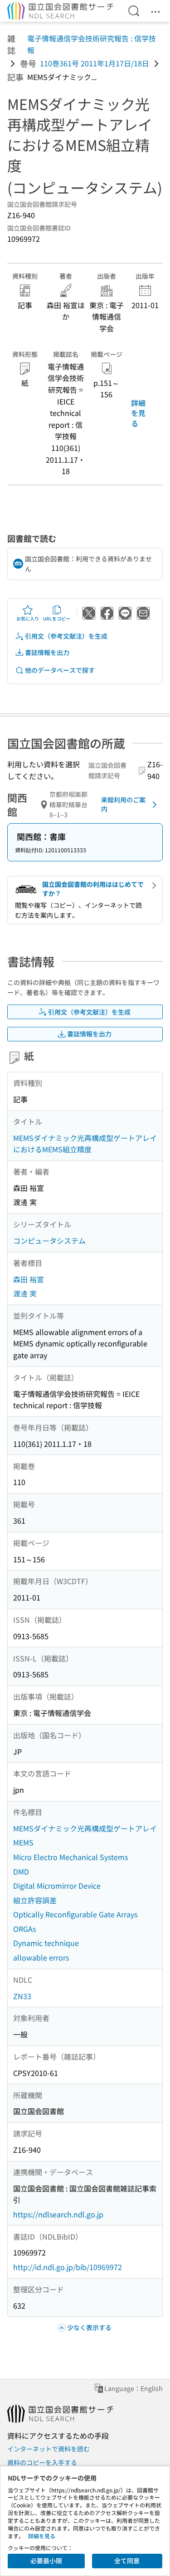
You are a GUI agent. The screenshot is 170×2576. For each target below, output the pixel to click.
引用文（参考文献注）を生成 (66, 636)
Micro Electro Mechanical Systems (70, 1857)
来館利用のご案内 (123, 804)
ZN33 (22, 1996)
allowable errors (41, 1957)
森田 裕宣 (29, 1279)
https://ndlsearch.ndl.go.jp (58, 2214)
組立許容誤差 (35, 1900)
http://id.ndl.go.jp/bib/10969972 (68, 2267)
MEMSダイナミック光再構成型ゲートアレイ (85, 1828)
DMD (21, 1871)
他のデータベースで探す (60, 670)
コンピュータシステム (49, 1240)
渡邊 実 (25, 1293)
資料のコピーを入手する (42, 2462)
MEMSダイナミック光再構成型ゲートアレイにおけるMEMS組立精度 (85, 1144)
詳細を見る (138, 413)
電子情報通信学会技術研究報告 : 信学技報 (92, 44)
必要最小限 (46, 2561)
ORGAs (24, 1929)
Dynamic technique (46, 1943)
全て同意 (127, 2561)
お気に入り (28, 618)
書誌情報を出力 (47, 652)
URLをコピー (57, 618)
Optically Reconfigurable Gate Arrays (75, 1914)
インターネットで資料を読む (49, 2449)
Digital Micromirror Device (57, 1886)
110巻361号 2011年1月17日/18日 (95, 63)
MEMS (23, 1842)
